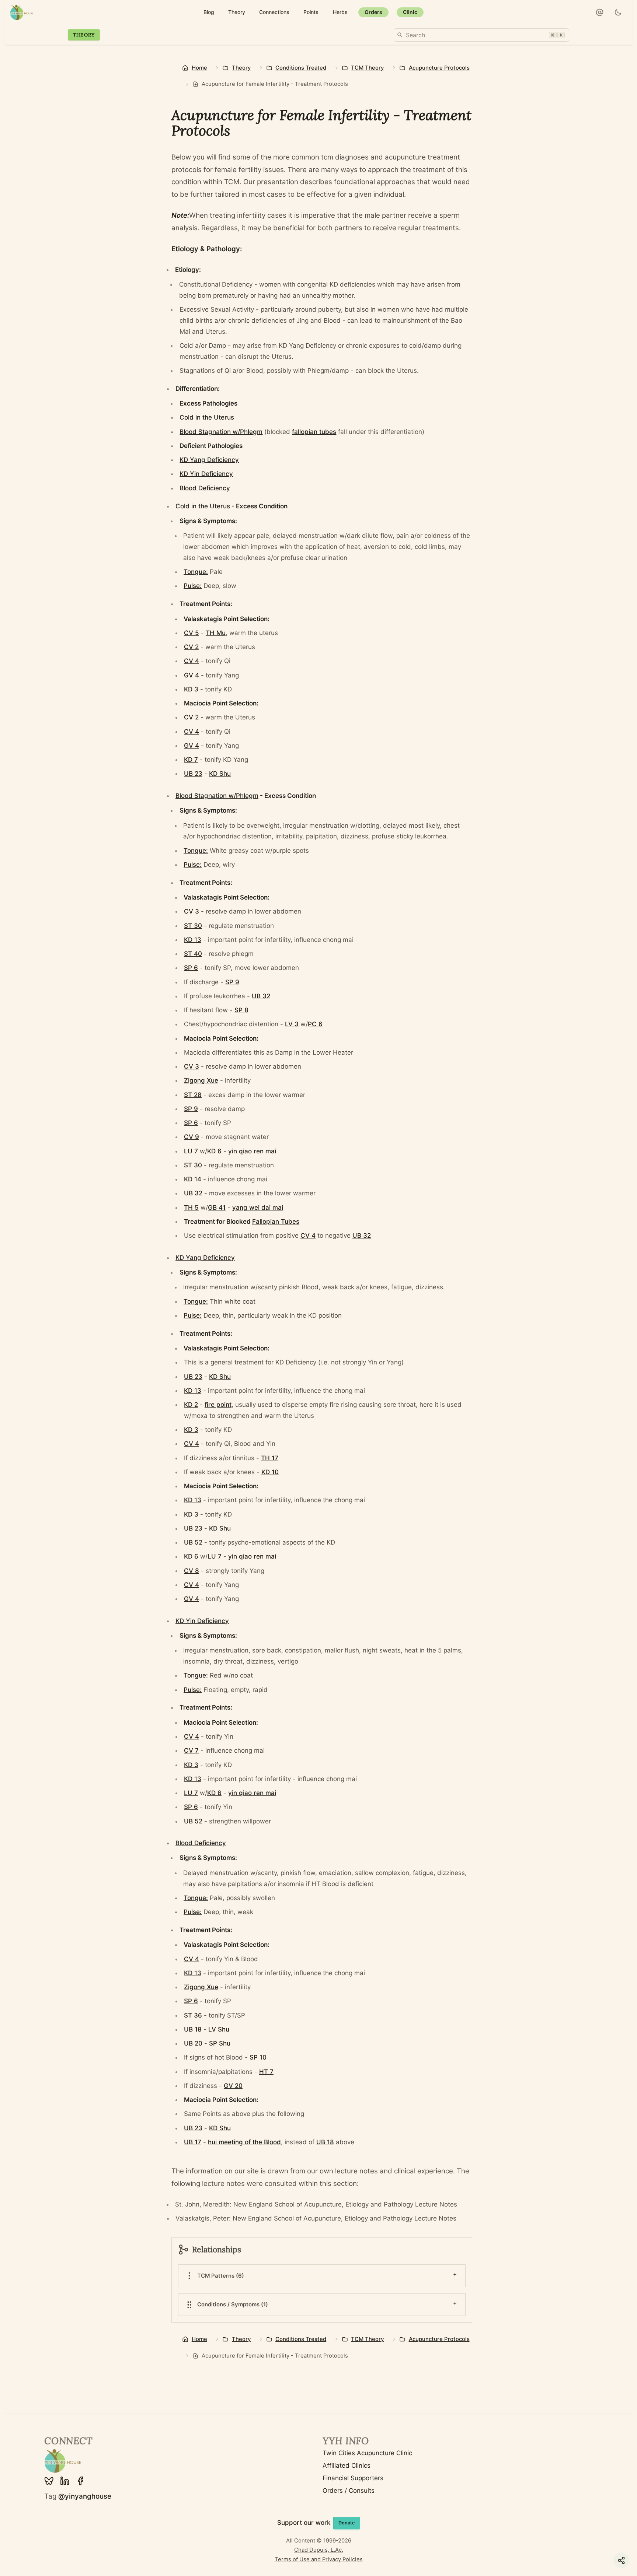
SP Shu (220, 2043)
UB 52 (193, 1542)
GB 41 (217, 1208)
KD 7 (191, 760)
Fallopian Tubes (276, 1222)
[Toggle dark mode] (618, 13)
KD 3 (191, 689)
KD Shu (220, 774)
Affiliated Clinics (347, 2465)
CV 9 (192, 1137)
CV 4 (192, 661)
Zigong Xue (201, 1080)
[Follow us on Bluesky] (49, 2481)
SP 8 (241, 1010)
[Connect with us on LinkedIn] (65, 2481)
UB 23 (193, 774)
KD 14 (193, 1179)
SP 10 (258, 2057)
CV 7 (191, 1750)
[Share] (621, 2560)
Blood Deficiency (205, 488)
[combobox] (481, 35)
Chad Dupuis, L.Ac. (319, 2550)
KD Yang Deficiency (209, 460)
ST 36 (193, 2015)
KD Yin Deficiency (206, 474)
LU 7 (191, 1151)
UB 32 (261, 996)
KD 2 (191, 1405)
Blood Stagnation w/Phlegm (221, 432)
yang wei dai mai (258, 1208)
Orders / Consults (349, 2491)
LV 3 (292, 1024)
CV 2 (191, 647)
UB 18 (193, 2029)
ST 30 (193, 926)
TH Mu (216, 633)
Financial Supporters (353, 2478)
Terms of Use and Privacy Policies (319, 2559)
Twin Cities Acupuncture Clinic (367, 2453)
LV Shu (219, 2029)
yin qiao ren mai (252, 1151)
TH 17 (270, 1458)
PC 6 (315, 1024)
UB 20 (193, 2043)
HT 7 (266, 2072)
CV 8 (192, 1571)
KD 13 (193, 940)
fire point (218, 1405)
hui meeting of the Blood (244, 2142)
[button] (600, 13)
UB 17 (193, 2142)
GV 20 (233, 2086)
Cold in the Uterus (207, 417)
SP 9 (232, 982)
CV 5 (192, 633)
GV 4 (192, 675)
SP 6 (191, 968)
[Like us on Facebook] (80, 2481)
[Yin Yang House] (22, 12)
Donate (347, 2523)
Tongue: (196, 572)
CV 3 (192, 911)
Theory (84, 35)
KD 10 (270, 1472)
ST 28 (193, 1095)
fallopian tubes (314, 432)
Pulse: (193, 586)
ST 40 (193, 954)
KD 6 (214, 1151)
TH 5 (191, 1208)
